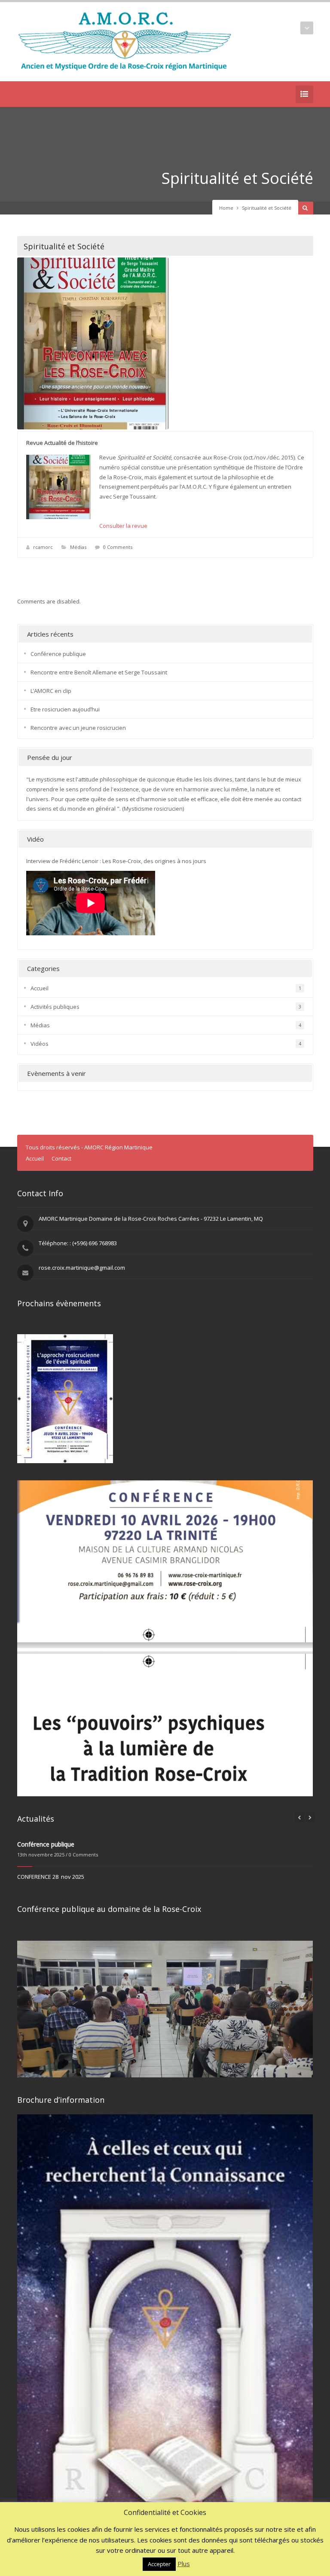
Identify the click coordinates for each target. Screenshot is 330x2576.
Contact (61, 1158)
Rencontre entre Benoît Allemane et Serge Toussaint (99, 672)
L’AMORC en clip (51, 691)
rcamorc (43, 547)
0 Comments (118, 547)
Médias (78, 547)
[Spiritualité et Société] (165, 343)
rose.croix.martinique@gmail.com (82, 1268)
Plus (184, 2564)
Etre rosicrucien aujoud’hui (65, 709)
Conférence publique (58, 654)
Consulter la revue (123, 526)
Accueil (40, 988)
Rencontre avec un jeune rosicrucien (78, 728)
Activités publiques (55, 1007)
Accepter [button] (159, 2564)
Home (226, 208)
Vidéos (40, 1044)
